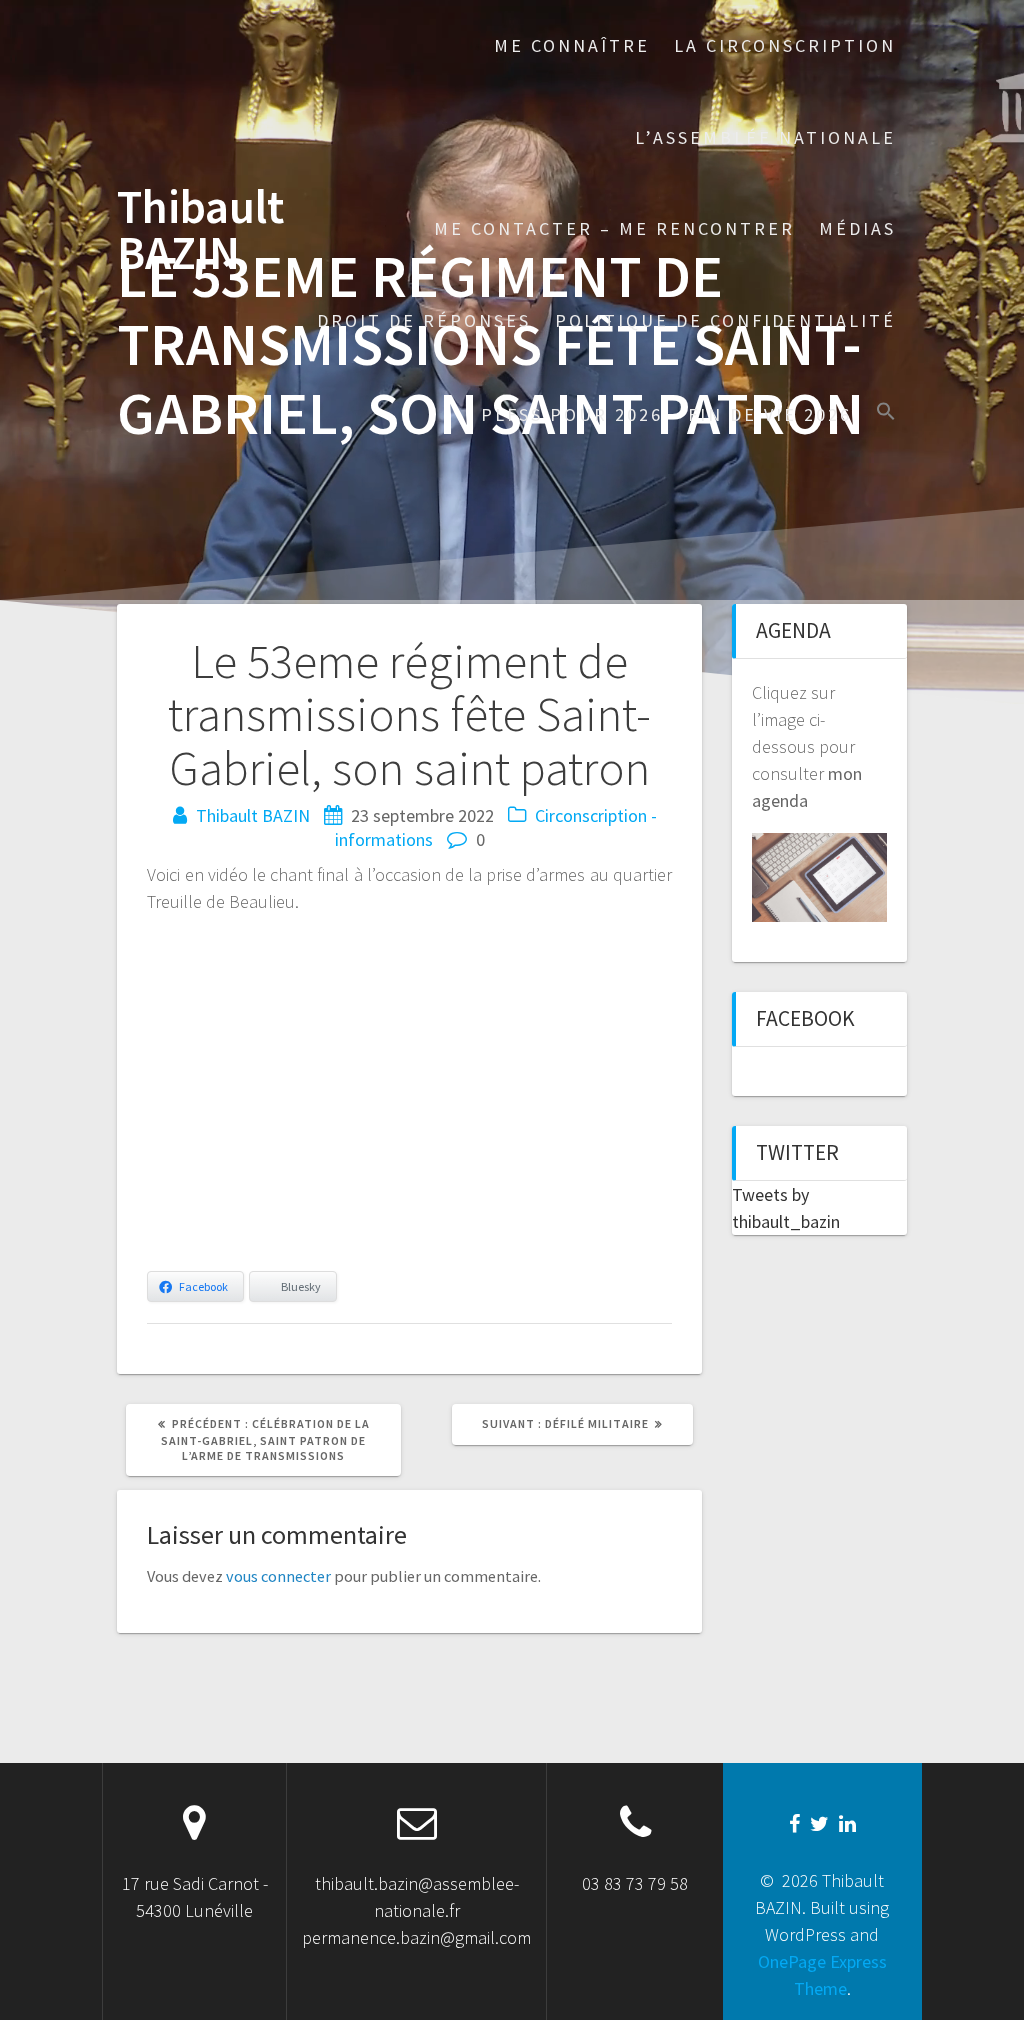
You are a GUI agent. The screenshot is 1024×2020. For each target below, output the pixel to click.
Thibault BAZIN (200, 231)
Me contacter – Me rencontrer (614, 228)
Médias (857, 228)
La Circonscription (785, 45)
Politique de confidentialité (725, 320)
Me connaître (572, 45)
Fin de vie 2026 (770, 414)
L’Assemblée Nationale (765, 137)
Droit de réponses (424, 320)
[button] (886, 413)
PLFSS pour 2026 (572, 414)
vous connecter (278, 1576)
